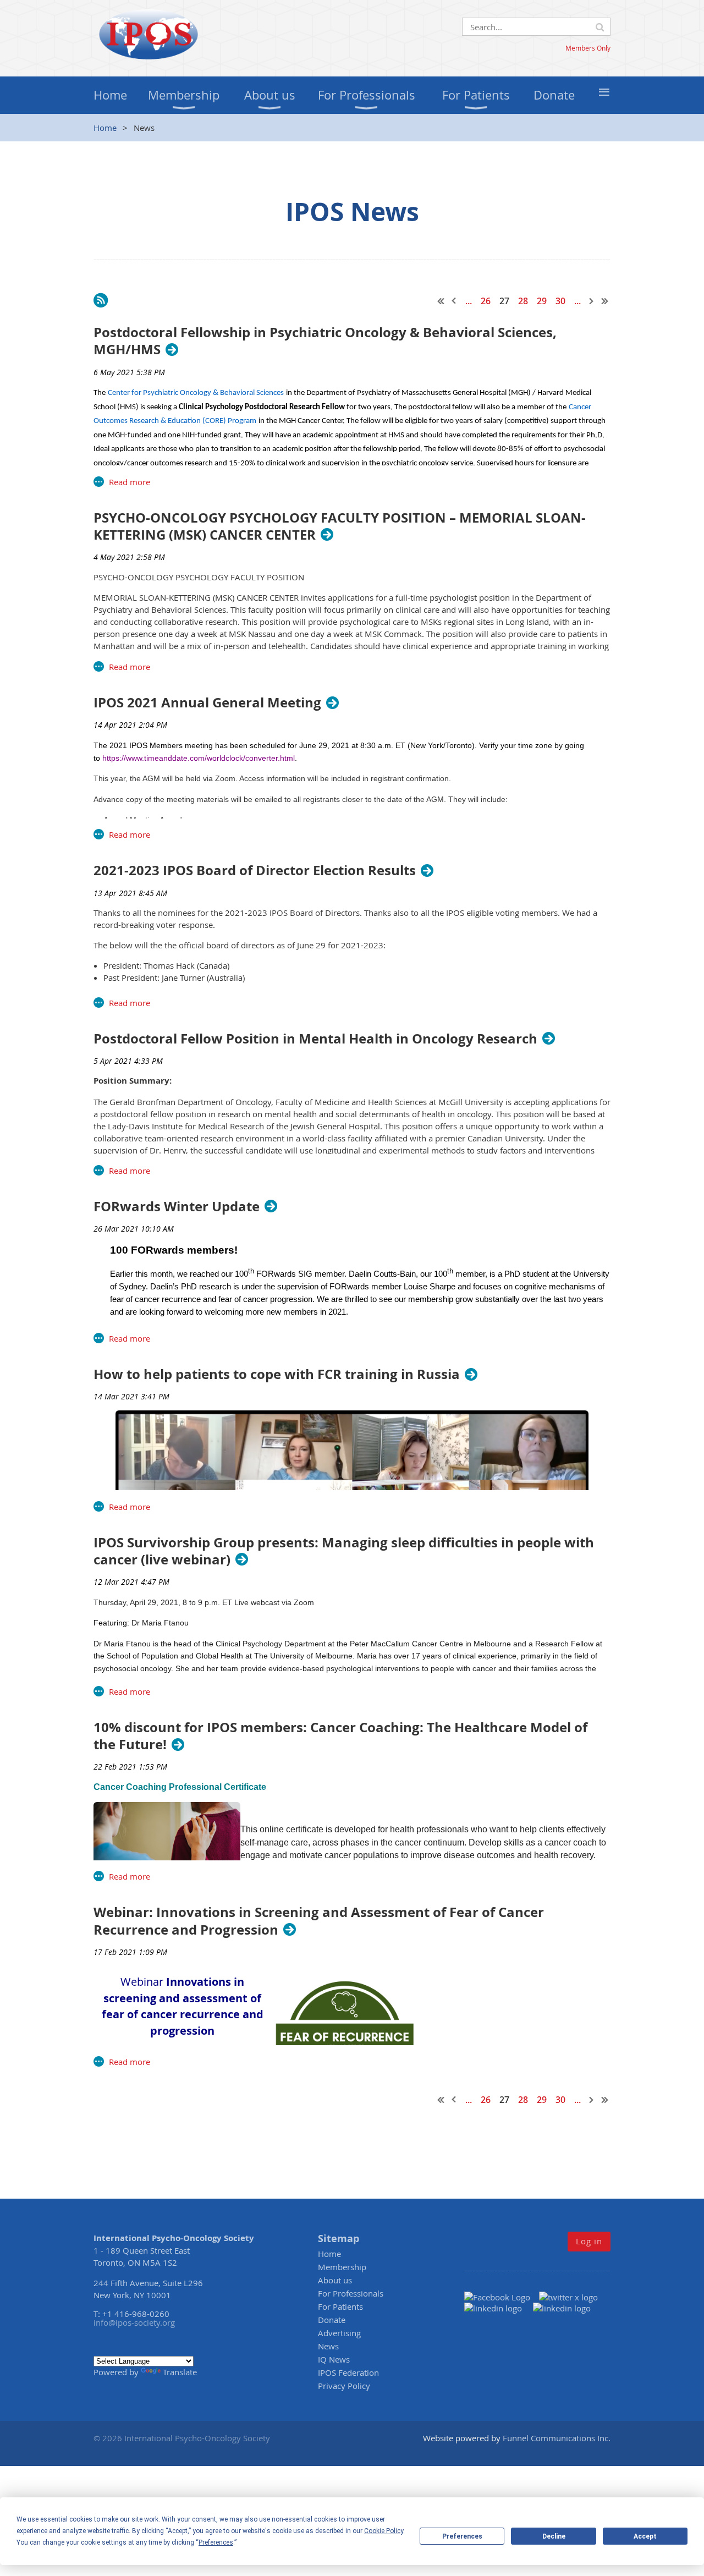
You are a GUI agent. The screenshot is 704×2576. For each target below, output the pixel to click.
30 (560, 301)
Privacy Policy (344, 2386)
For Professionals (351, 2293)
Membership (342, 2267)
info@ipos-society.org (134, 2322)
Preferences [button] (216, 2542)
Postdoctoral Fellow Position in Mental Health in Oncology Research (315, 1039)
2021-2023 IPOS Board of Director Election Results (255, 870)
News (328, 2346)
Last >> (605, 301)
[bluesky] (562, 2308)
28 (523, 301)
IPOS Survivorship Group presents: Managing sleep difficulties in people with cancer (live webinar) (344, 1551)
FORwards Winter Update (177, 1207)
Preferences (462, 2536)
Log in (589, 2241)
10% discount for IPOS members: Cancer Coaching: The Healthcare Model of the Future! (340, 1736)
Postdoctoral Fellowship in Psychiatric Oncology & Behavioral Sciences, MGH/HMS (325, 341)
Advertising (339, 2333)
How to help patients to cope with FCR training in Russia (277, 1374)
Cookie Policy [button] (384, 2531)
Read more (130, 482)
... (469, 301)
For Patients (340, 2306)
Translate (180, 2372)
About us (335, 2280)
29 (542, 301)
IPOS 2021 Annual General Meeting (207, 703)
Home (105, 128)
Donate (332, 2320)
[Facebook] (502, 2297)
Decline (554, 2536)
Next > (592, 301)
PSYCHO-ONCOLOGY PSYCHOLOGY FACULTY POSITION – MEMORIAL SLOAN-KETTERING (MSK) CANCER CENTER (340, 526)
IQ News (334, 2359)
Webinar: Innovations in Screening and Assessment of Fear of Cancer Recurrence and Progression (319, 1921)
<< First (441, 301)
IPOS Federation (348, 2372)
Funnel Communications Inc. (557, 2438)
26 (486, 301)
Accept (645, 2536)
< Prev (454, 301)
